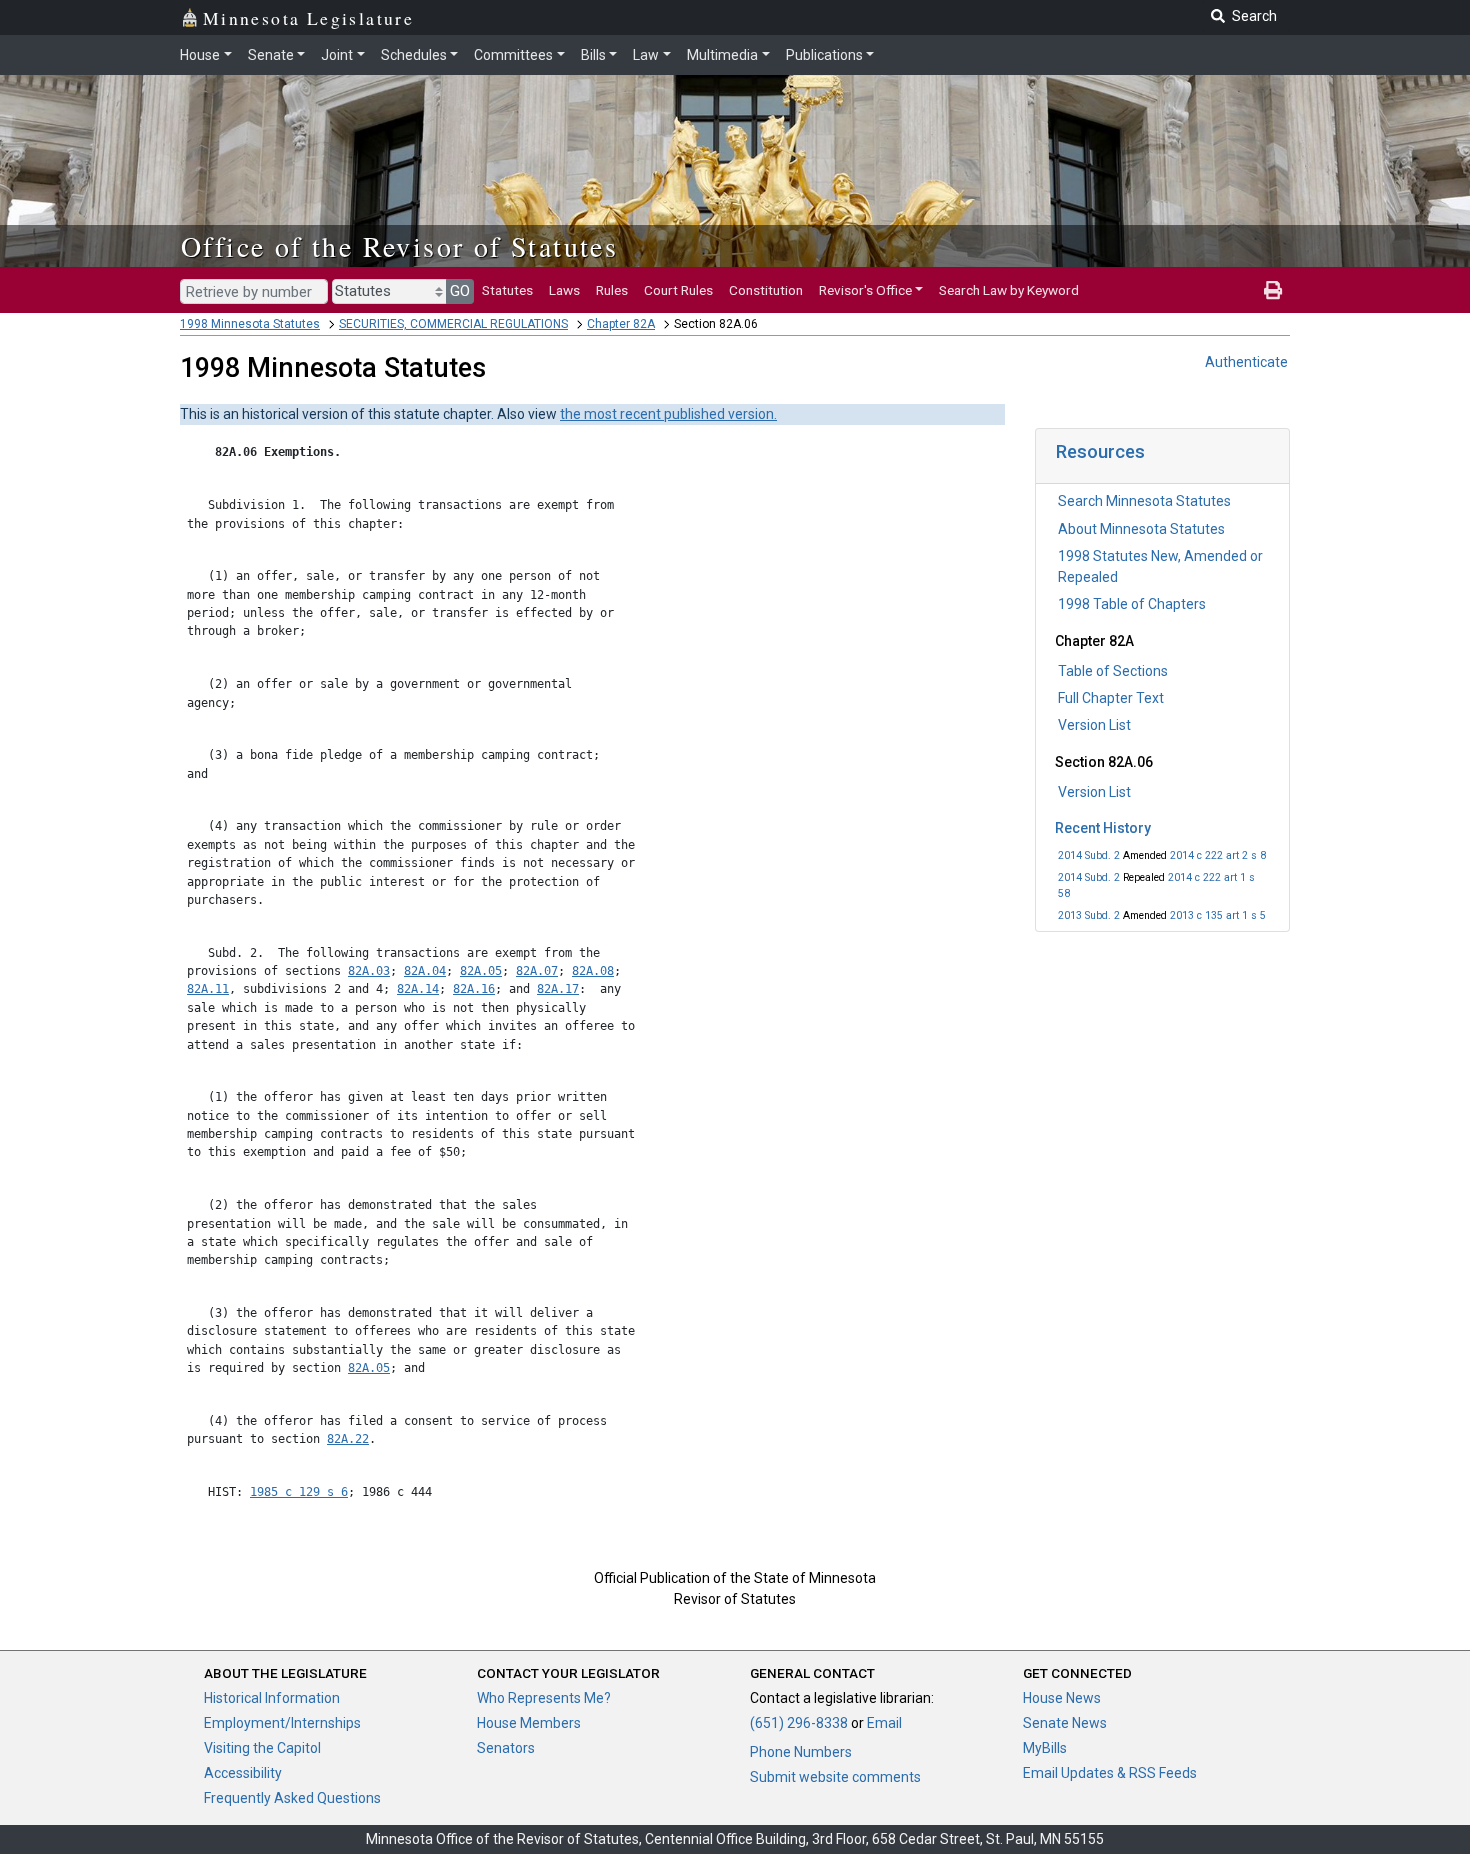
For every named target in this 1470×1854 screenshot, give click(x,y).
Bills (593, 55)
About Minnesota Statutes (1141, 529)
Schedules (414, 55)
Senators (506, 1748)
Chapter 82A (621, 324)
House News (1062, 1698)
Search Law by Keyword (1009, 290)
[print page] (1273, 290)
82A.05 (481, 971)
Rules (612, 290)
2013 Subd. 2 (1089, 915)
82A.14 (418, 989)
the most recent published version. (668, 414)
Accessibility (243, 1773)
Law (646, 55)
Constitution (766, 290)
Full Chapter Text (1111, 698)
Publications (824, 55)
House (200, 55)
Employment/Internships (282, 1723)
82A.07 (537, 971)
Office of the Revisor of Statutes (399, 246)
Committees (513, 55)
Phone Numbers (801, 1752)
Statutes (507, 290)
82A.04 (425, 971)
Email (884, 1723)
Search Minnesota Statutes (1144, 501)
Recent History (1103, 828)
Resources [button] (1100, 451)
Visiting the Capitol (262, 1748)
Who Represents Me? (544, 1698)
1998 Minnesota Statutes (250, 324)
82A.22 (348, 1439)
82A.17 (558, 989)
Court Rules (678, 290)
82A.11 (208, 989)
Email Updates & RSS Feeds (1110, 1773)
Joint (337, 55)
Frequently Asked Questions (292, 1798)
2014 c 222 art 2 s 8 (1218, 855)
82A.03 (369, 971)
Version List (1094, 725)
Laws (564, 290)
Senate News (1065, 1723)
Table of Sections (1113, 671)
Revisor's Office (865, 290)
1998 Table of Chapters (1132, 604)
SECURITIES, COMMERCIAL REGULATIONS (453, 324)
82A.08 (593, 971)
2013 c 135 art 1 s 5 (1218, 915)
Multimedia (722, 55)
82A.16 (474, 989)
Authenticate (1246, 362)
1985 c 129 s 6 (299, 1492)
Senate (271, 55)
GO (460, 291)
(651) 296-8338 (799, 1723)
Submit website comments (835, 1777)
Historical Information (272, 1698)
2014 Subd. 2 (1089, 855)
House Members (529, 1723)
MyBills (1045, 1748)
